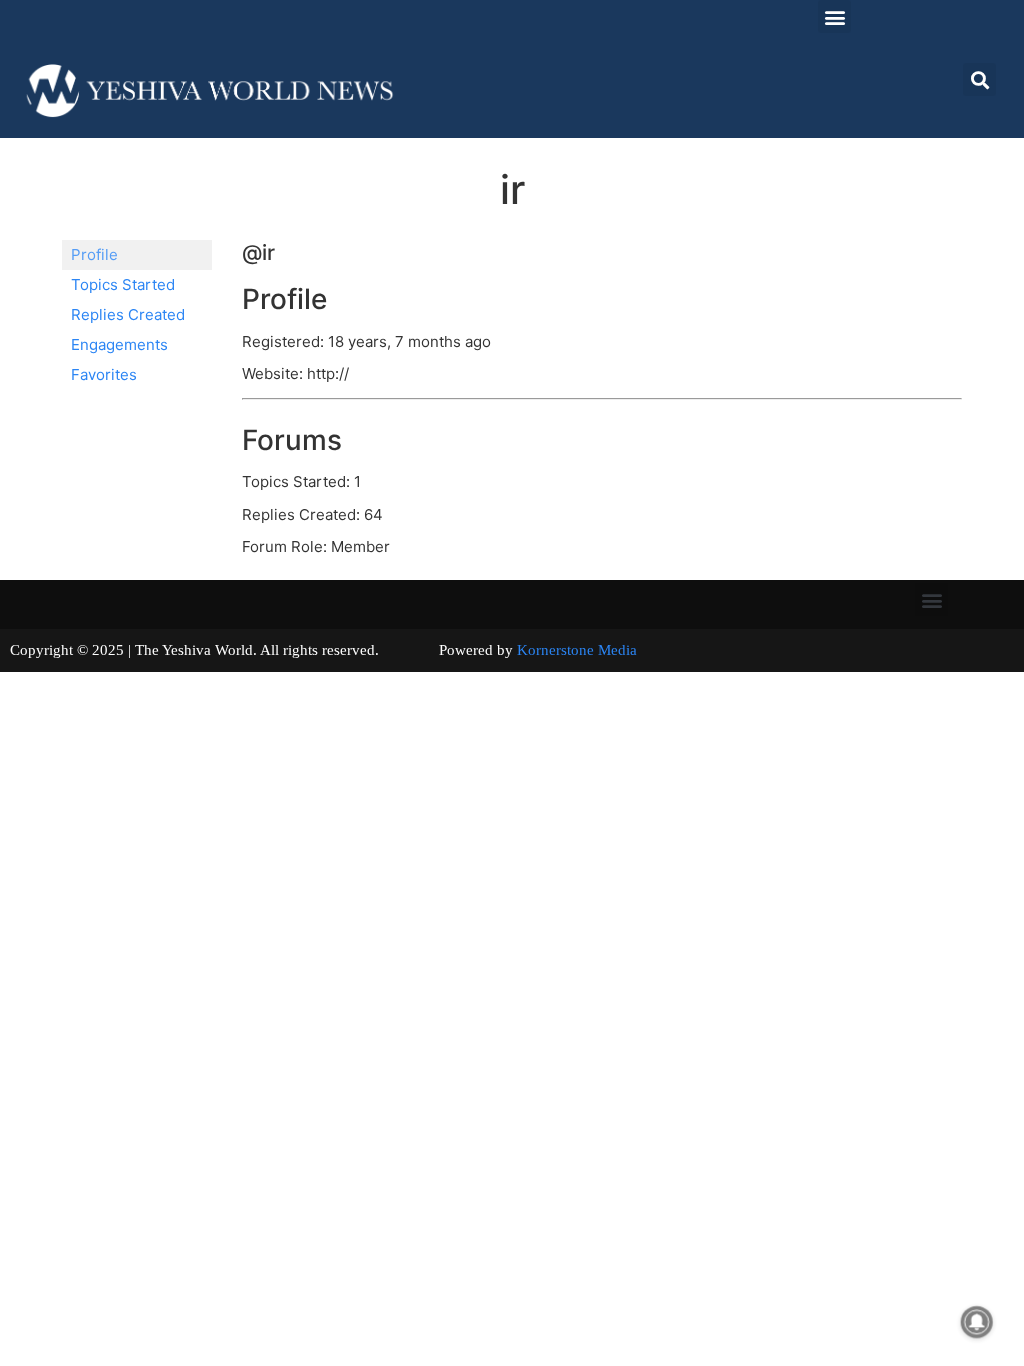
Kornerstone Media (577, 650)
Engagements (119, 344)
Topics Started (123, 284)
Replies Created (128, 314)
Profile (94, 254)
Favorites (104, 374)
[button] (834, 16)
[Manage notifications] (977, 1322)
